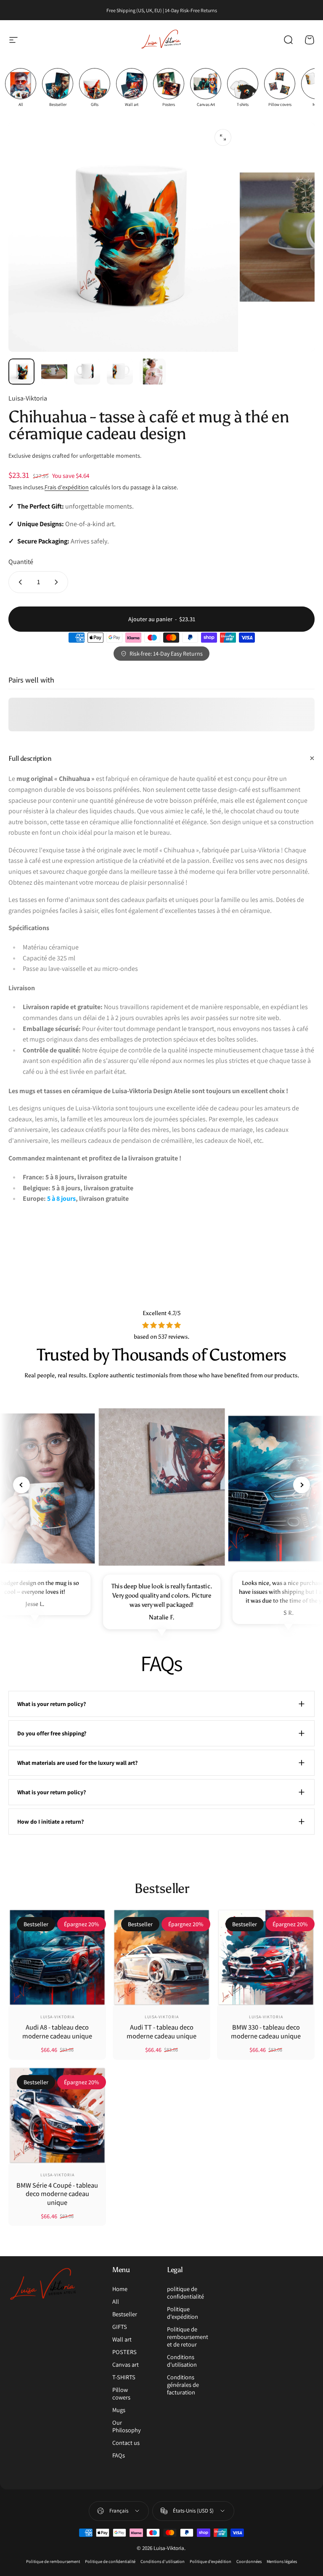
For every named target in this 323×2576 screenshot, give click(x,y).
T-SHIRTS (124, 2377)
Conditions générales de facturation (183, 2385)
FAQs (119, 2455)
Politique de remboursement (53, 2561)
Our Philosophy (127, 2426)
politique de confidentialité (185, 2293)
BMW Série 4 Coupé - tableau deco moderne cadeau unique (57, 2194)
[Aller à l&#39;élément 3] (87, 372)
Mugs (119, 2410)
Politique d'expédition (183, 2313)
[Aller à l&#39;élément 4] (120, 372)
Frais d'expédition (67, 487)
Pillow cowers (121, 2394)
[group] (21, 88)
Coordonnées (249, 2561)
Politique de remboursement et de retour (188, 2337)
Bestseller (125, 2314)
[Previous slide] (21, 1485)
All (116, 2302)
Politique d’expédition (210, 2561)
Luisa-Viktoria (28, 398)
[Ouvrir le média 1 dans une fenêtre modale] (223, 137)
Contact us (126, 2443)
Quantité (21, 562)
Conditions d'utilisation (182, 2361)
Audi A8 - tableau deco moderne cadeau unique (57, 2032)
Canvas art (126, 2365)
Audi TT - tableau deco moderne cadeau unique (161, 2032)
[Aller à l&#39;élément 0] (21, 372)
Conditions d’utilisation (163, 2561)
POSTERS (124, 2352)
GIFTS (120, 2327)
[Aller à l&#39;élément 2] (54, 372)
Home (120, 2289)
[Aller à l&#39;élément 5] (153, 372)
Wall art (122, 2339)
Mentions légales (282, 2561)
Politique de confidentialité (110, 2561)
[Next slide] (302, 1485)
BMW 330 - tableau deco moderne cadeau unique (266, 2032)
